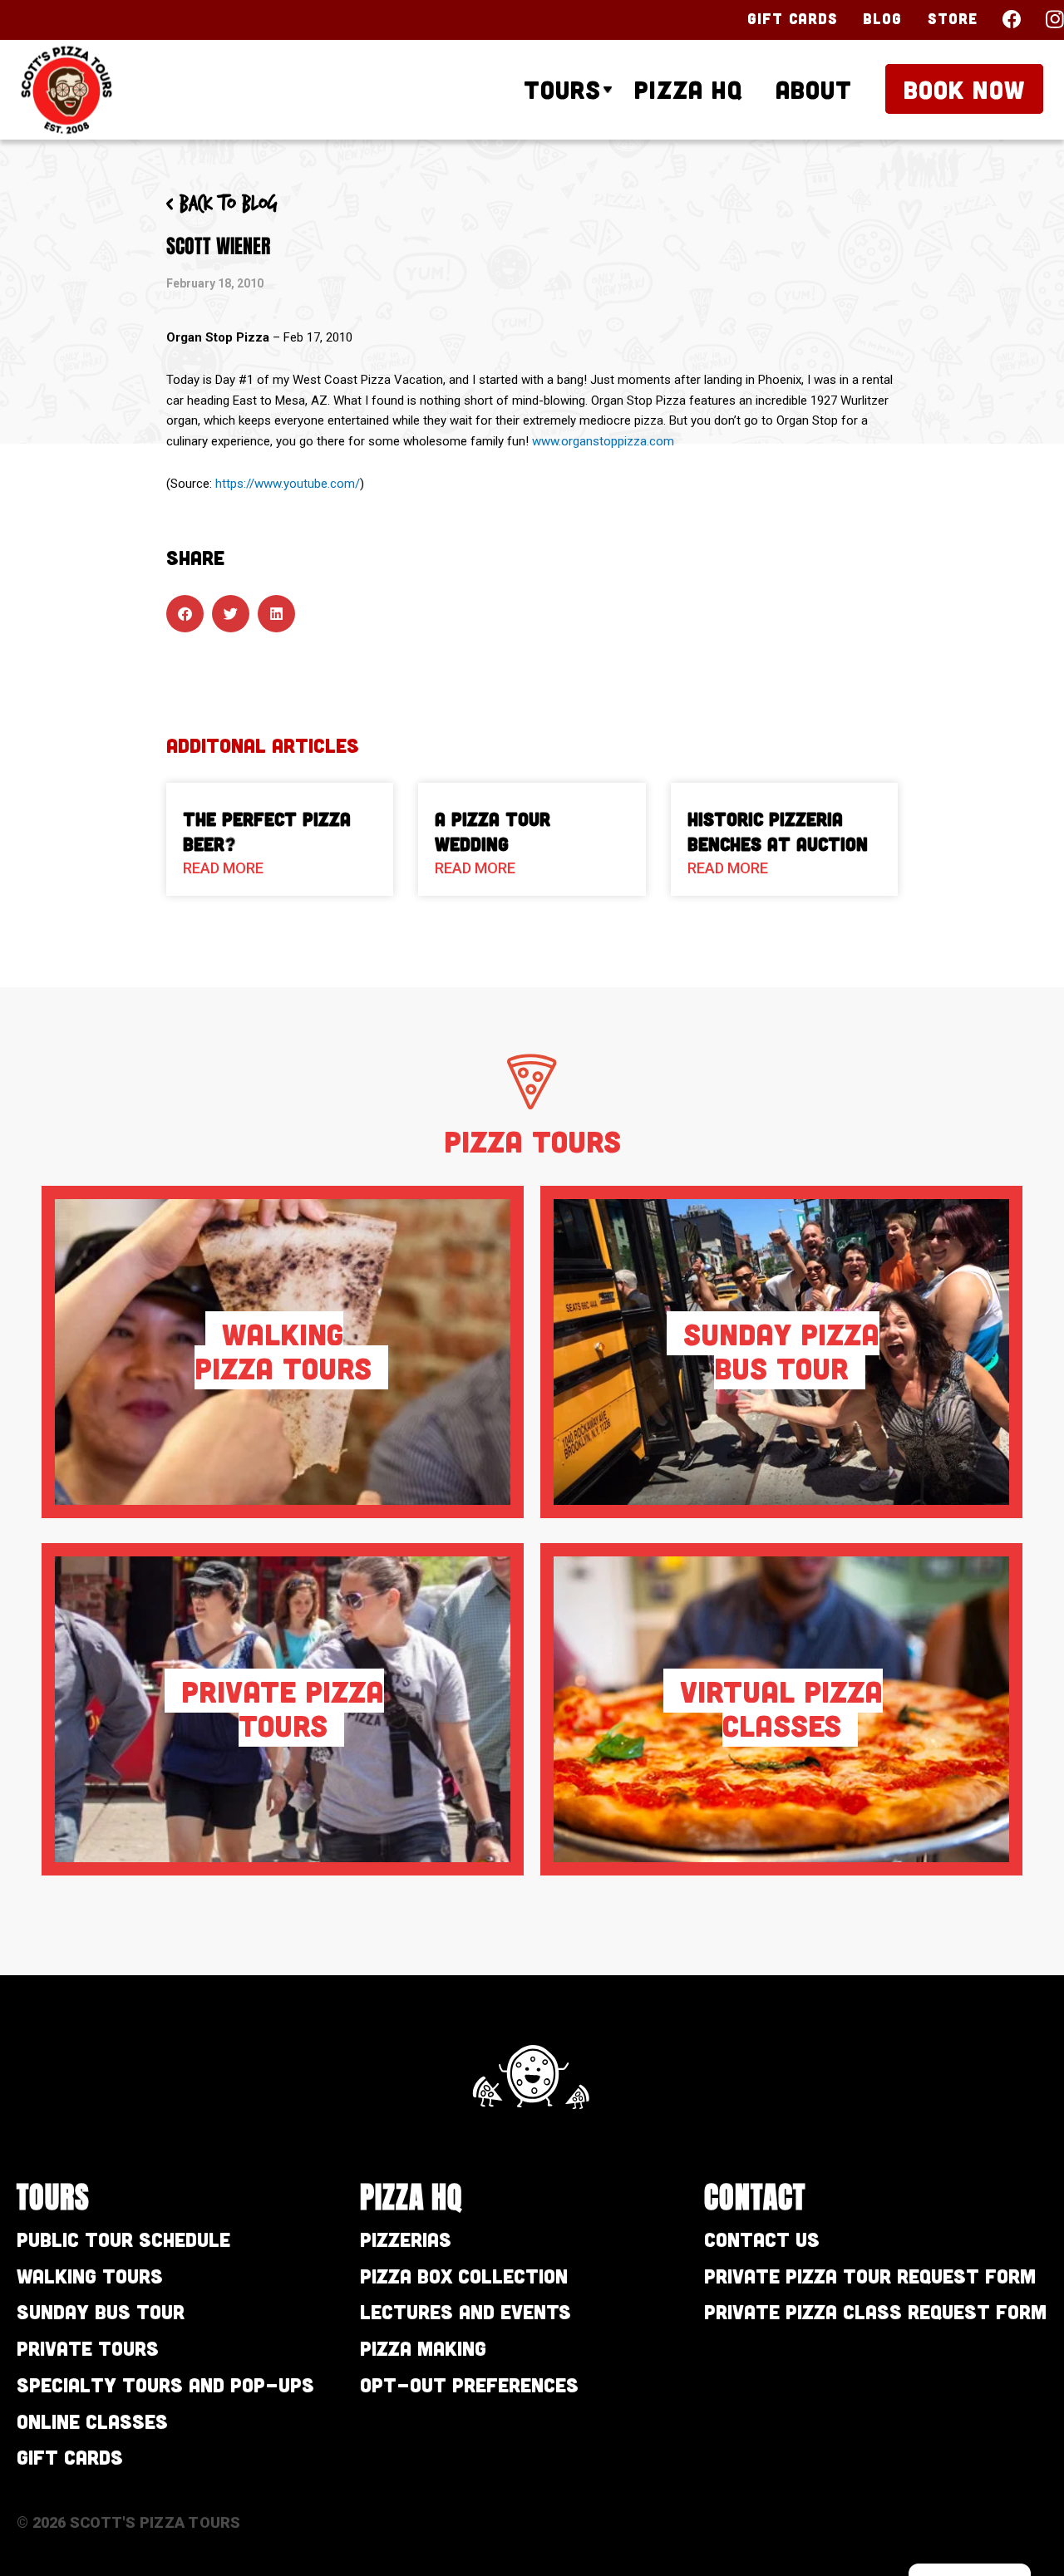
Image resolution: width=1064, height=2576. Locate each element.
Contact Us (762, 2239)
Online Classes (92, 2421)
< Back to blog (222, 204)
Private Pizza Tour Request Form (870, 2276)
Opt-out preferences (469, 2384)
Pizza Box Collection (464, 2276)
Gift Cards (793, 18)
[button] (185, 614)
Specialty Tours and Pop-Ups (165, 2384)
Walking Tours (90, 2276)
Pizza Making (423, 2348)
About (814, 89)
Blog (882, 18)
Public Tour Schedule (123, 2239)
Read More (223, 868)
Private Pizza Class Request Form (875, 2311)
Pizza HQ (688, 89)
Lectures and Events (465, 2311)
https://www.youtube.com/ (288, 484)
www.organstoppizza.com (603, 441)
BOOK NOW (964, 89)
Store (953, 18)
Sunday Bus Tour (101, 2311)
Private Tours (88, 2348)
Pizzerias (406, 2239)
